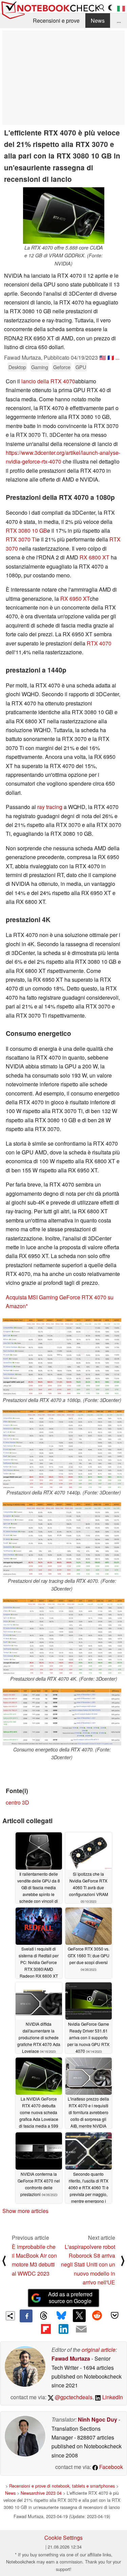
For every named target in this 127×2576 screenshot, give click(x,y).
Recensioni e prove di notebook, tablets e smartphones (62, 2486)
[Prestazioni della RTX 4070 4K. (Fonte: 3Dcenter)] (63, 1637)
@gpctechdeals (73, 2397)
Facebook (110, 2467)
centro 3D (17, 1802)
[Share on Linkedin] (63, 2329)
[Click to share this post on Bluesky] (61, 2316)
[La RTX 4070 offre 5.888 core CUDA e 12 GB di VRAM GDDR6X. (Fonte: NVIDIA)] (64, 216)
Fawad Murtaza (71, 2358)
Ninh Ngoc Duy (98, 2419)
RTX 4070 (99, 643)
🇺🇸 (103, 357)
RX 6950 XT (75, 599)
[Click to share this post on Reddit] (97, 2316)
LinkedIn (112, 2397)
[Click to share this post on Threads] (44, 2316)
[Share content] (10, 2316)
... (119, 20)
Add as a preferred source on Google (70, 2298)
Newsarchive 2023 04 (41, 2493)
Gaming (40, 367)
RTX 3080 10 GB (26, 530)
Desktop (17, 367)
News (98, 20)
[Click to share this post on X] (79, 2316)
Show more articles (25, 2211)
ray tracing (50, 807)
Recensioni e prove (56, 20)
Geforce (62, 367)
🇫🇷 (111, 357)
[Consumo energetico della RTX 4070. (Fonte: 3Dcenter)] (62, 1717)
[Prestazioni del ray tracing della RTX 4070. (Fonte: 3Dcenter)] (62, 1540)
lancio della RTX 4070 (48, 381)
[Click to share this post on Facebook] (26, 2316)
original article (99, 2350)
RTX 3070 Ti (21, 539)
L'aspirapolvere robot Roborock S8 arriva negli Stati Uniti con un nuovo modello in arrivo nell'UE (88, 2265)
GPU (81, 367)
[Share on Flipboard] (46, 2329)
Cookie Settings (63, 2538)
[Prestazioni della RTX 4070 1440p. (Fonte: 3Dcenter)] (63, 1449)
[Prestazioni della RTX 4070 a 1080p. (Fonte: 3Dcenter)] (62, 1357)
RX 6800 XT (94, 557)
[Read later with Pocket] (115, 2316)
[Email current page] (81, 2329)
